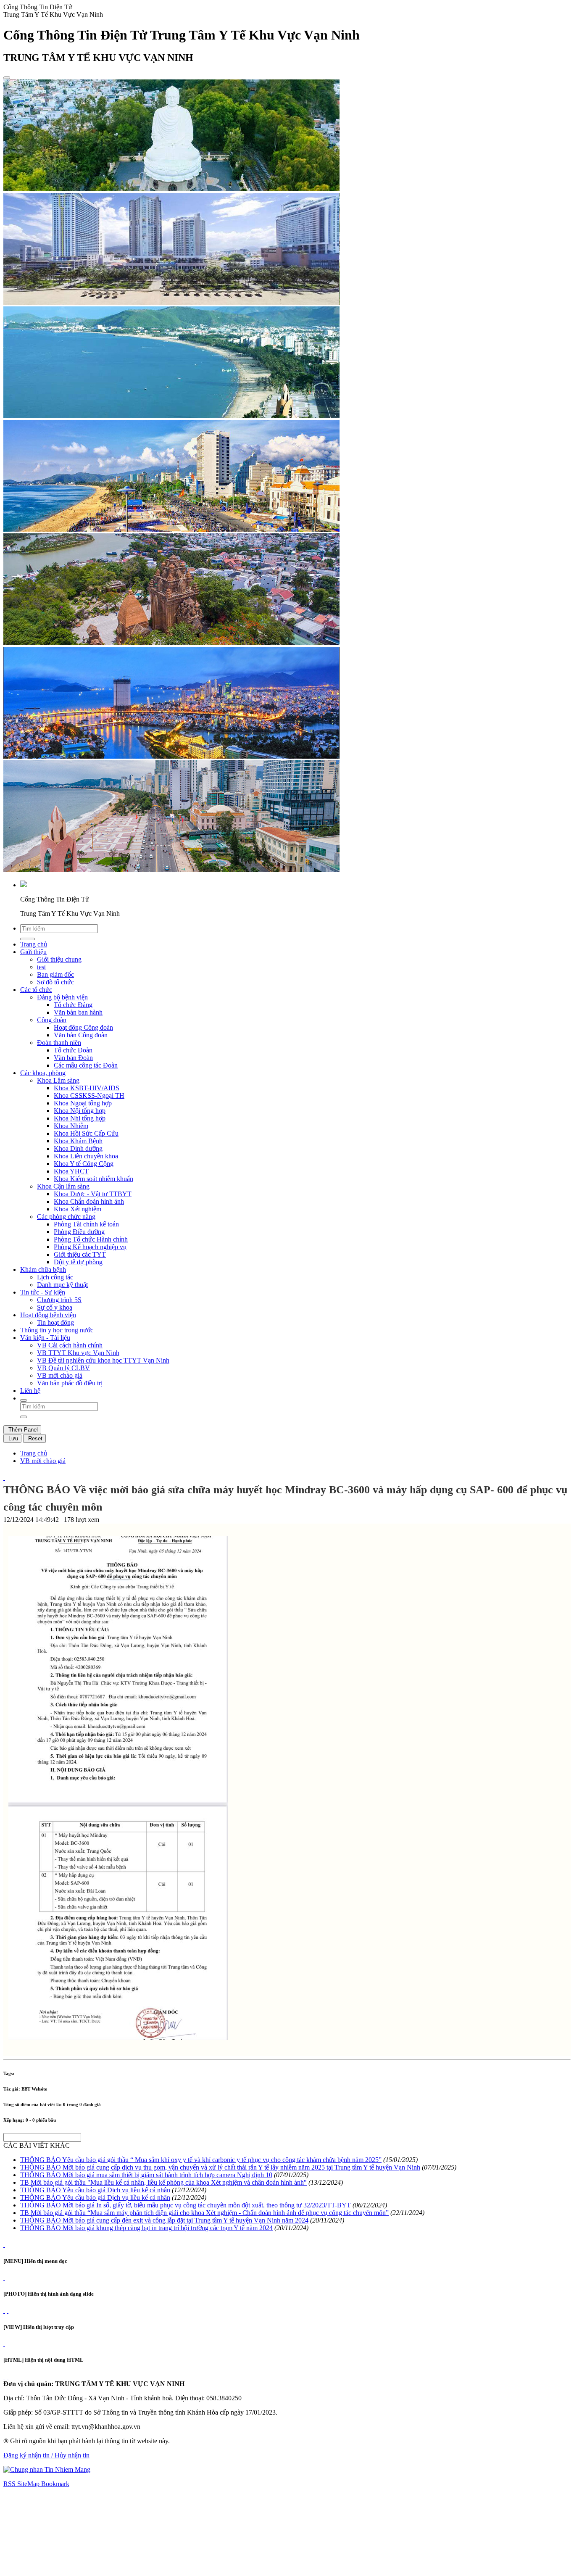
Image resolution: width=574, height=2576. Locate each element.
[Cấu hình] (8, 2311)
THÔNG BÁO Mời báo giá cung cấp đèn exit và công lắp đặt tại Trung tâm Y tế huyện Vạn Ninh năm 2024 (164, 2220)
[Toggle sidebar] (7, 78)
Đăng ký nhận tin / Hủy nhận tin (46, 2455)
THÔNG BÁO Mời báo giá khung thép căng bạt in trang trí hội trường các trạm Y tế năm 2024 (146, 2228)
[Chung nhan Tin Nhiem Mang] (47, 2469)
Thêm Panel (22, 1430)
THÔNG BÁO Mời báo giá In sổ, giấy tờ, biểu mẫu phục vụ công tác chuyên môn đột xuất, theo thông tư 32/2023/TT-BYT (186, 2205)
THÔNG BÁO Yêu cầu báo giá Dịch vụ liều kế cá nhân (95, 2190)
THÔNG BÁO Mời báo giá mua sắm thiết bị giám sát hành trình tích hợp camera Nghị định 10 (146, 2175)
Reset (34, 1438)
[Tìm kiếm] (24, 1400)
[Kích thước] (4, 1478)
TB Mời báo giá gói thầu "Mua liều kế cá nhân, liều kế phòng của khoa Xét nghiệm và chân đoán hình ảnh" (163, 2182)
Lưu (12, 1438)
